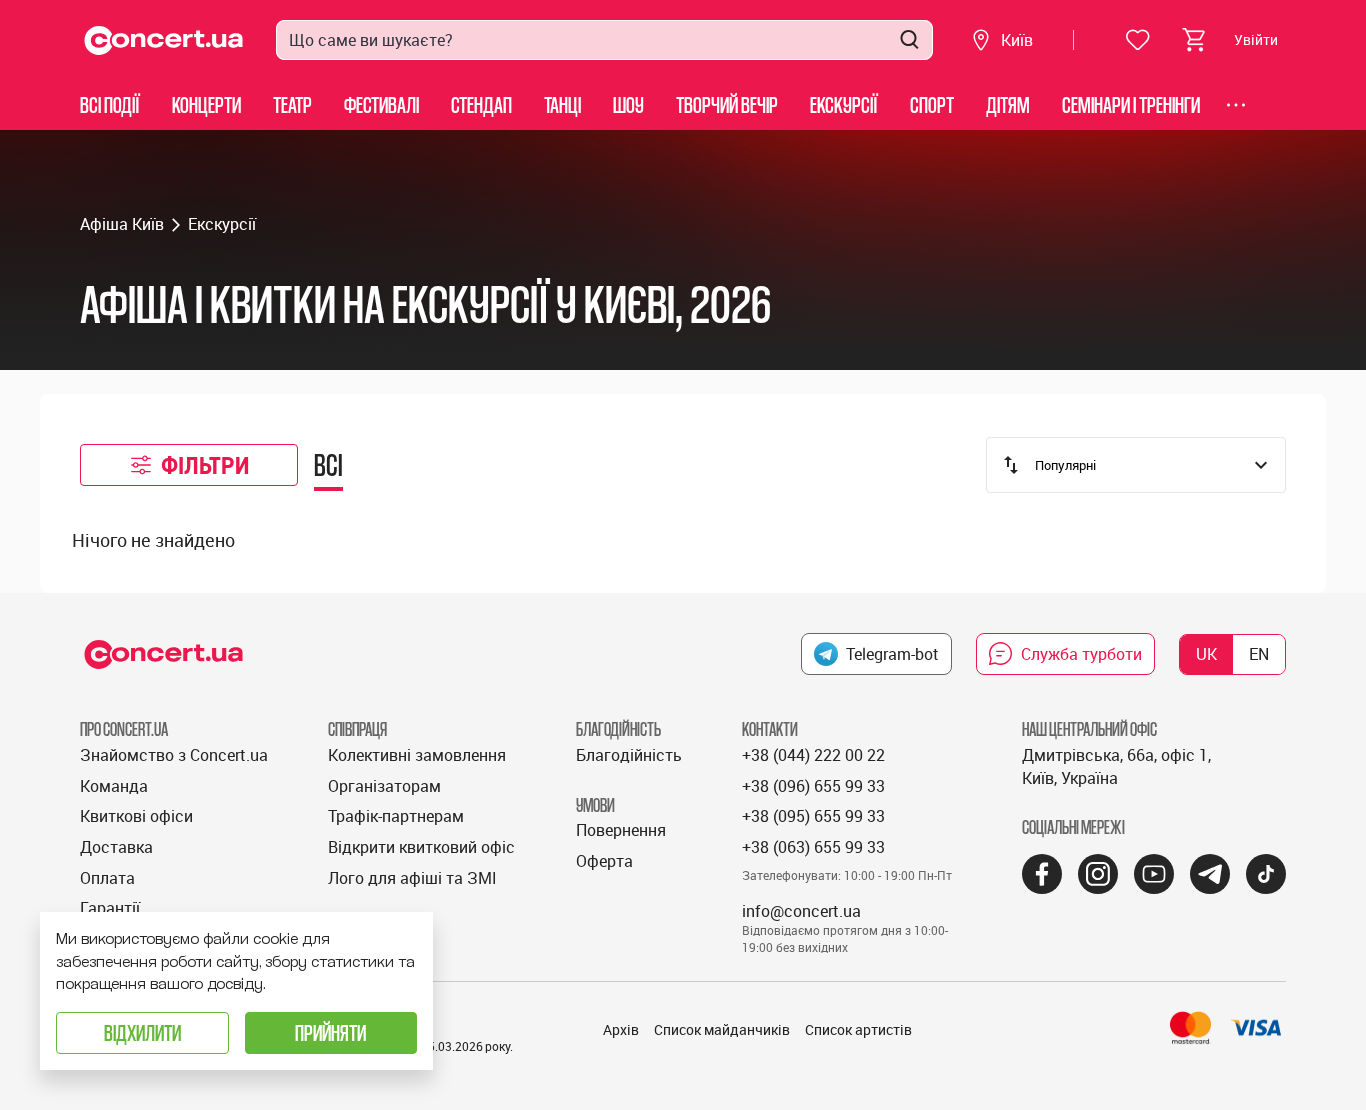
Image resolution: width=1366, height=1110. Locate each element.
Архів (621, 1029)
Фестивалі (381, 104)
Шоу (628, 104)
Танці (562, 104)
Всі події (110, 104)
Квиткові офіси (136, 816)
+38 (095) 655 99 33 (813, 816)
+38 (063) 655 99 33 (813, 847)
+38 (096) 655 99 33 (813, 786)
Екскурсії (844, 104)
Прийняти (330, 1032)
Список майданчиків (722, 1029)
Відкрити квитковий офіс (421, 847)
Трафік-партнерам (396, 816)
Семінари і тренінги (1131, 104)
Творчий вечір (727, 104)
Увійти (1256, 39)
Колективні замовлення (417, 755)
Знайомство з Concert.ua (174, 755)
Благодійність (629, 755)
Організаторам (384, 786)
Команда (114, 786)
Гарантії (110, 908)
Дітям (1008, 104)
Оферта (604, 861)
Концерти (206, 104)
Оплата (107, 878)
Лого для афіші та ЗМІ (412, 878)
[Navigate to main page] (164, 40)
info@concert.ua (801, 911)
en (1259, 654)
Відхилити (142, 1032)
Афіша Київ (122, 224)
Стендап (481, 104)
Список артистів (858, 1029)
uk (1206, 654)
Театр (292, 104)
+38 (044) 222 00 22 (813, 755)
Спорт (932, 104)
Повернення (621, 830)
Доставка (116, 847)
